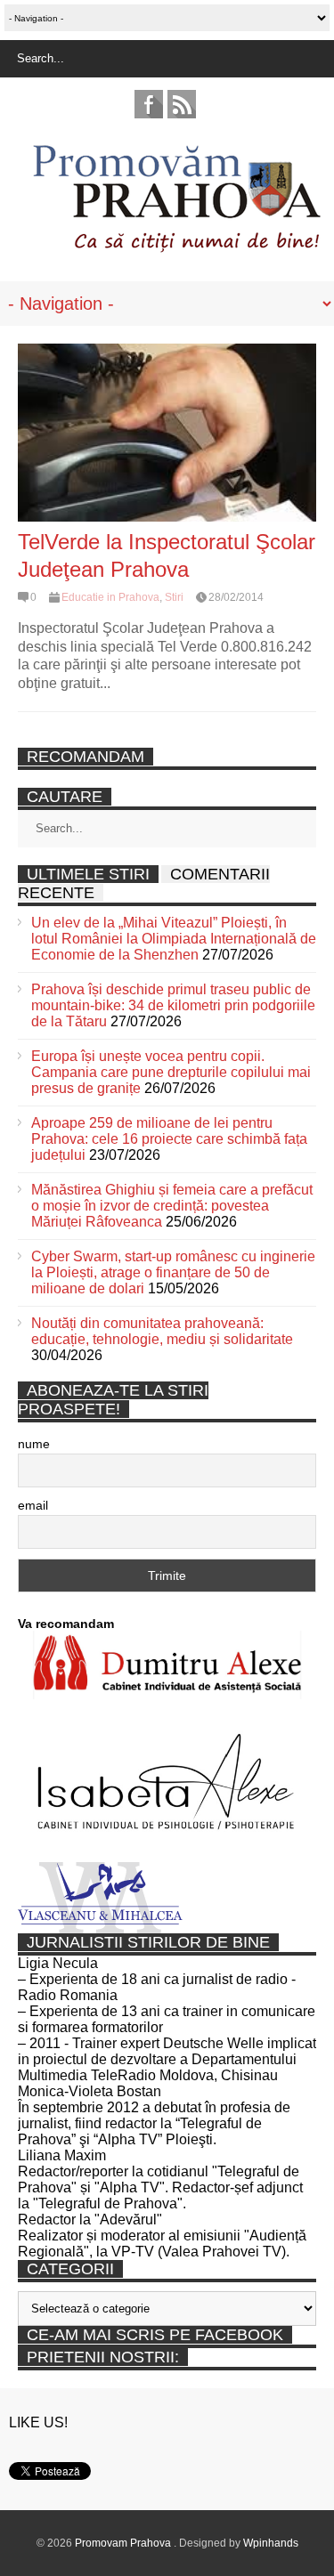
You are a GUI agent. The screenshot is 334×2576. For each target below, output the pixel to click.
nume (34, 1444)
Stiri (174, 597)
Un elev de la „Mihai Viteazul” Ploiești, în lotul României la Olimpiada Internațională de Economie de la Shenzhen (174, 939)
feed (182, 104)
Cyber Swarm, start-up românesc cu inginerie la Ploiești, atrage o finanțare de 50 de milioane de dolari (173, 1272)
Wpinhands (271, 2543)
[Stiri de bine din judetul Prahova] (176, 247)
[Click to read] (167, 433)
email (33, 1505)
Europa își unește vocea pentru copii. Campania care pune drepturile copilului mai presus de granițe (171, 1072)
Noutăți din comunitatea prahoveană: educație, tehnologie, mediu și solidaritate (162, 1331)
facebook (149, 104)
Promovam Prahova (124, 2543)
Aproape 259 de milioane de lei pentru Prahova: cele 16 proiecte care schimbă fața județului (169, 1139)
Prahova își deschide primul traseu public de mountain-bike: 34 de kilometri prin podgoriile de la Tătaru (173, 1005)
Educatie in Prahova (110, 597)
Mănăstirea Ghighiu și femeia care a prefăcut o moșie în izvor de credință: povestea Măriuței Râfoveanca (172, 1206)
